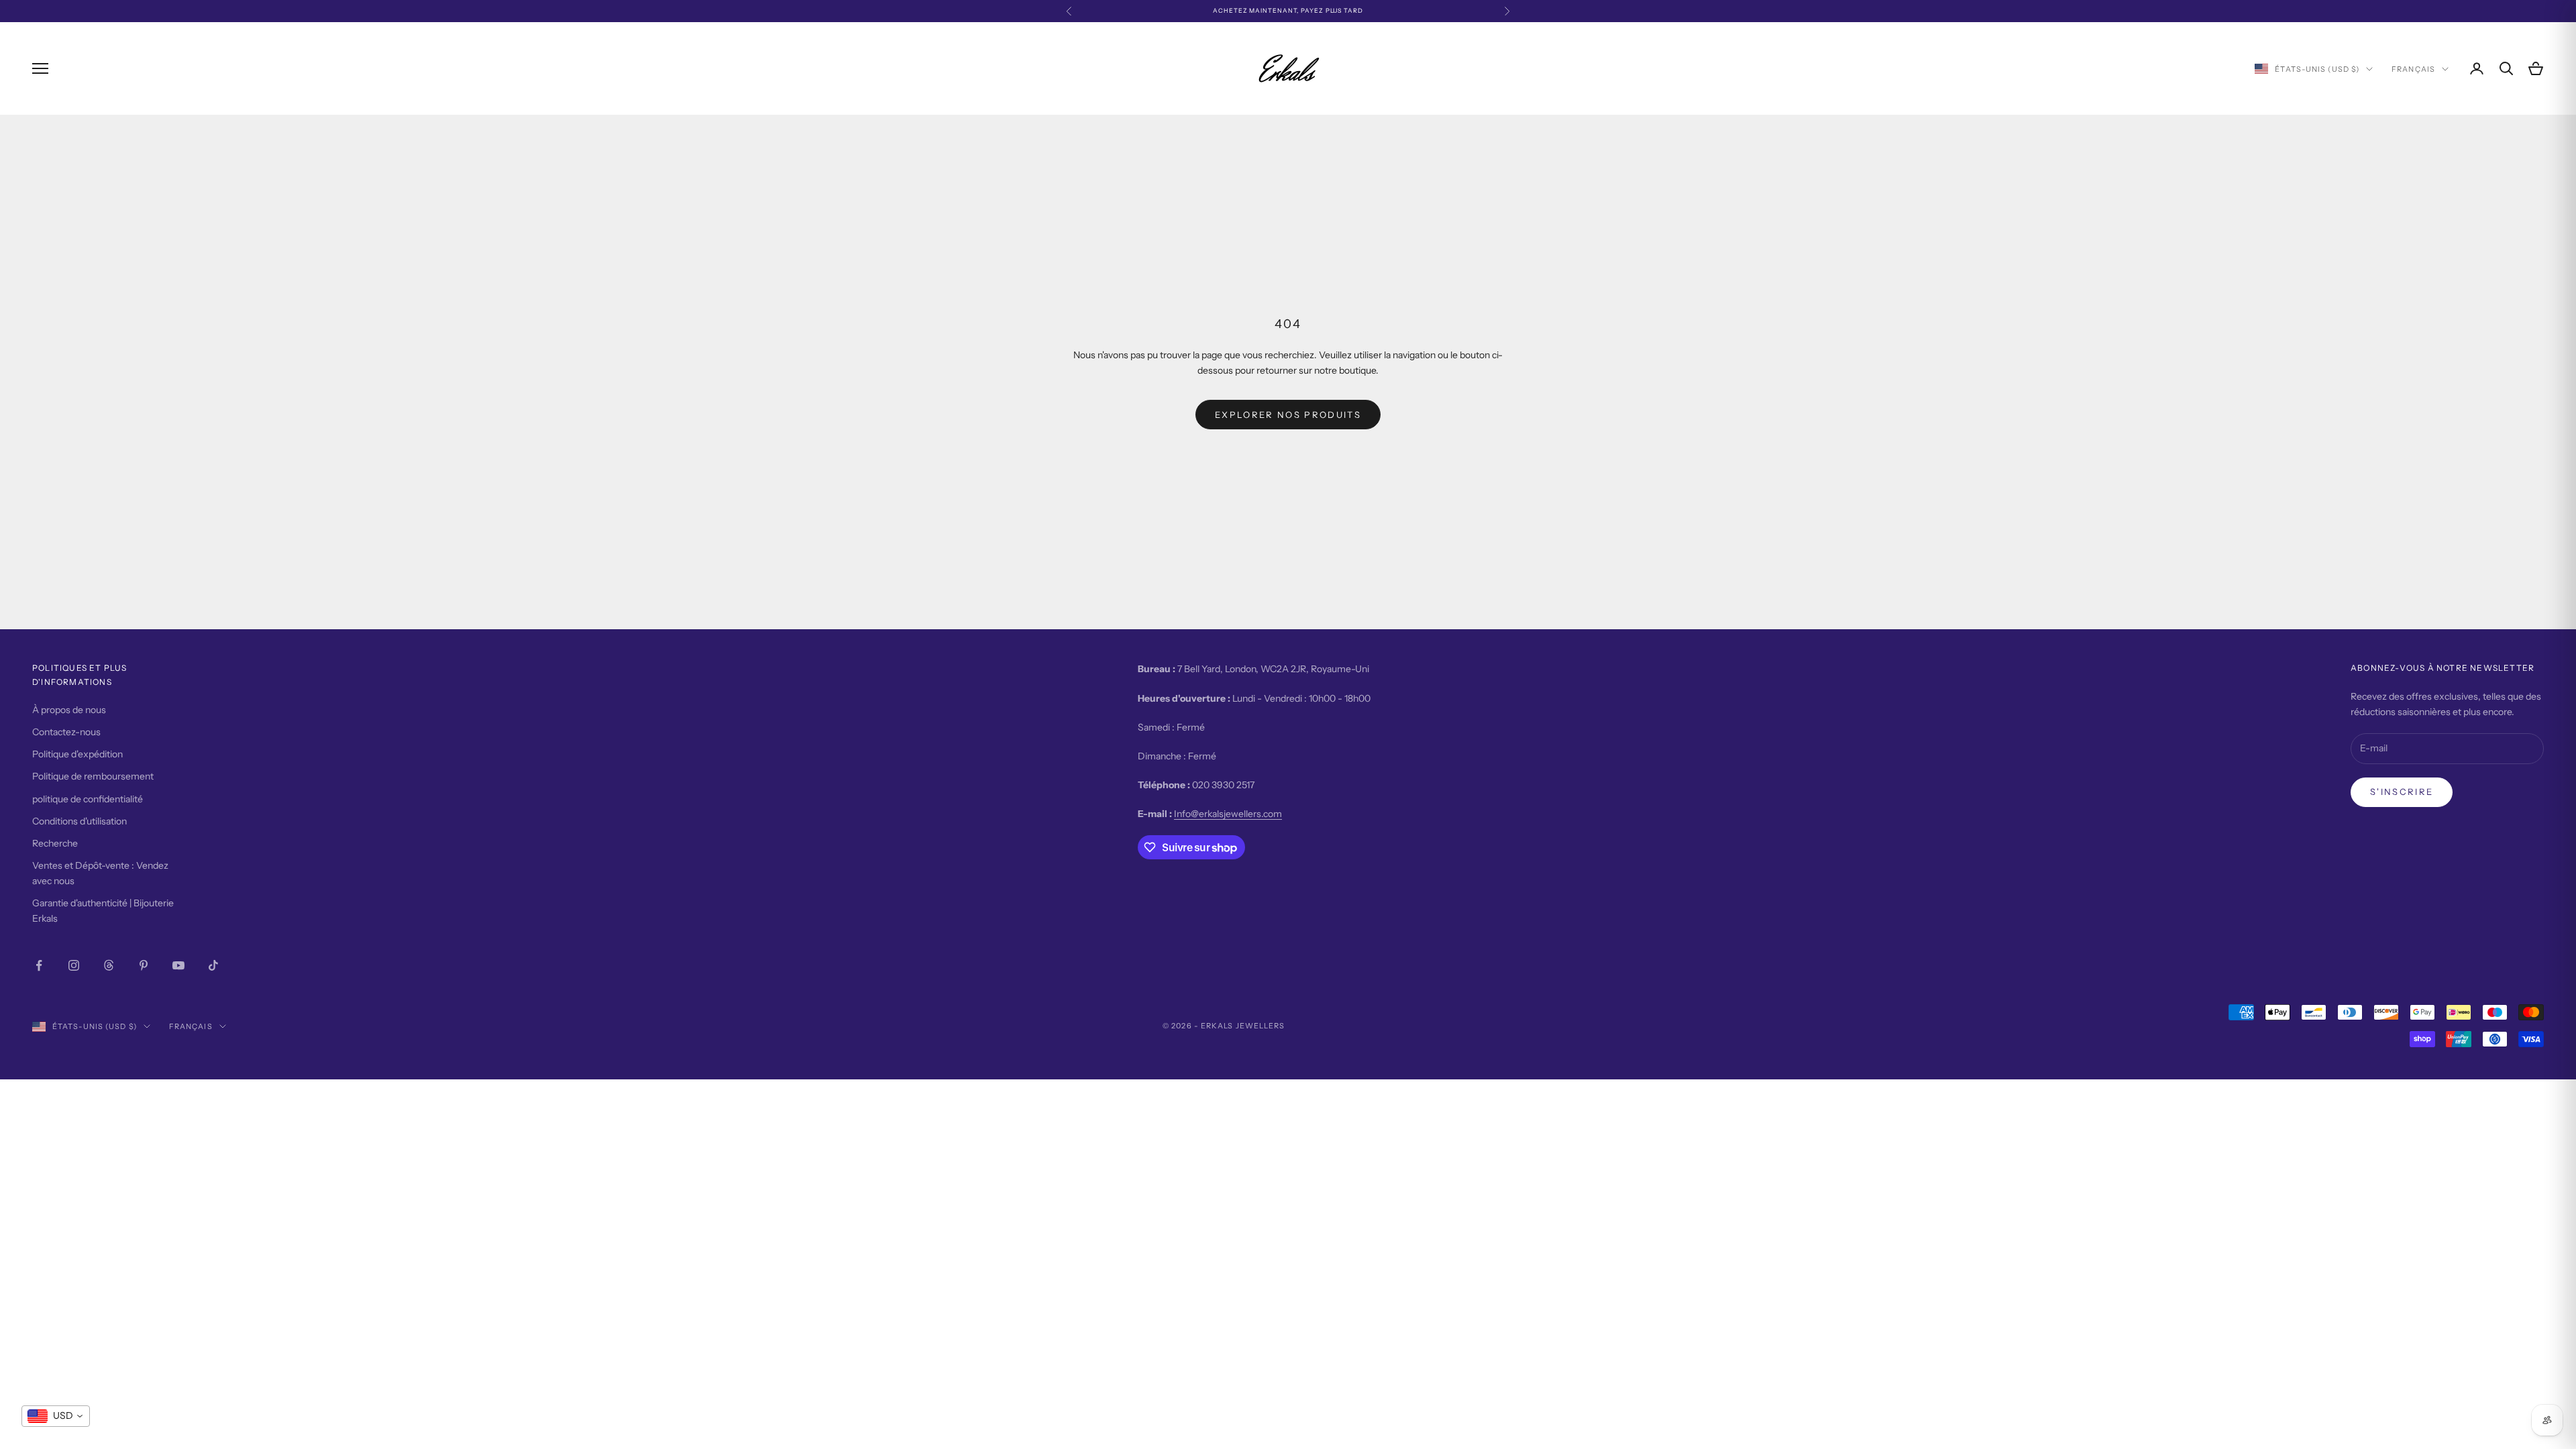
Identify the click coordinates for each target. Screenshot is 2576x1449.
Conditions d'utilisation (79, 821)
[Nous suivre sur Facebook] (39, 965)
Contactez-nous (66, 732)
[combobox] (56, 1416)
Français (2413, 69)
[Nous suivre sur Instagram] (74, 965)
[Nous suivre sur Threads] (109, 965)
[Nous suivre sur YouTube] (178, 965)
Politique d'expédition (77, 754)
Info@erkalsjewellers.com (1228, 814)
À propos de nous (69, 710)
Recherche (55, 843)
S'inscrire (2402, 792)
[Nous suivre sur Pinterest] (144, 965)
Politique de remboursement (93, 776)
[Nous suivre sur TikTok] (213, 965)
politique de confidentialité (88, 799)
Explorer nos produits (1288, 415)
